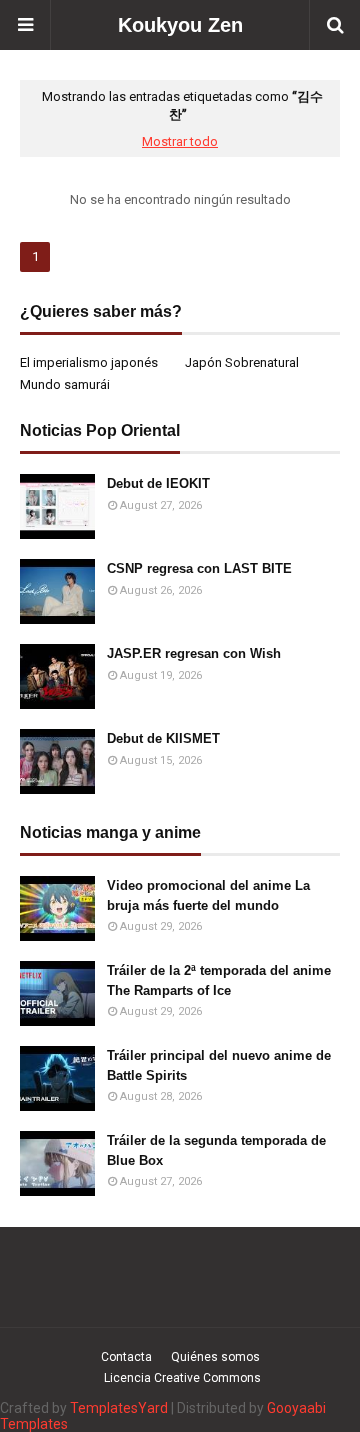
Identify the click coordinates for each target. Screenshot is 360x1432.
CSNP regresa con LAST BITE (199, 568)
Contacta (126, 1357)
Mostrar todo (180, 141)
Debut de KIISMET (163, 738)
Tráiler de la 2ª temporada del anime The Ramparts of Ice (219, 980)
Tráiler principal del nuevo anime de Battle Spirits (219, 1065)
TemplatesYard (119, 1408)
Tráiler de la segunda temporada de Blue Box (216, 1150)
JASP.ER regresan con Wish (194, 653)
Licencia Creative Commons (182, 1378)
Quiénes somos (215, 1357)
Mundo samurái (65, 384)
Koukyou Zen (180, 25)
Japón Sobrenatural (242, 362)
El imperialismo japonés (89, 362)
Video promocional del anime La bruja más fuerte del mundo (208, 895)
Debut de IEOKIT (158, 483)
